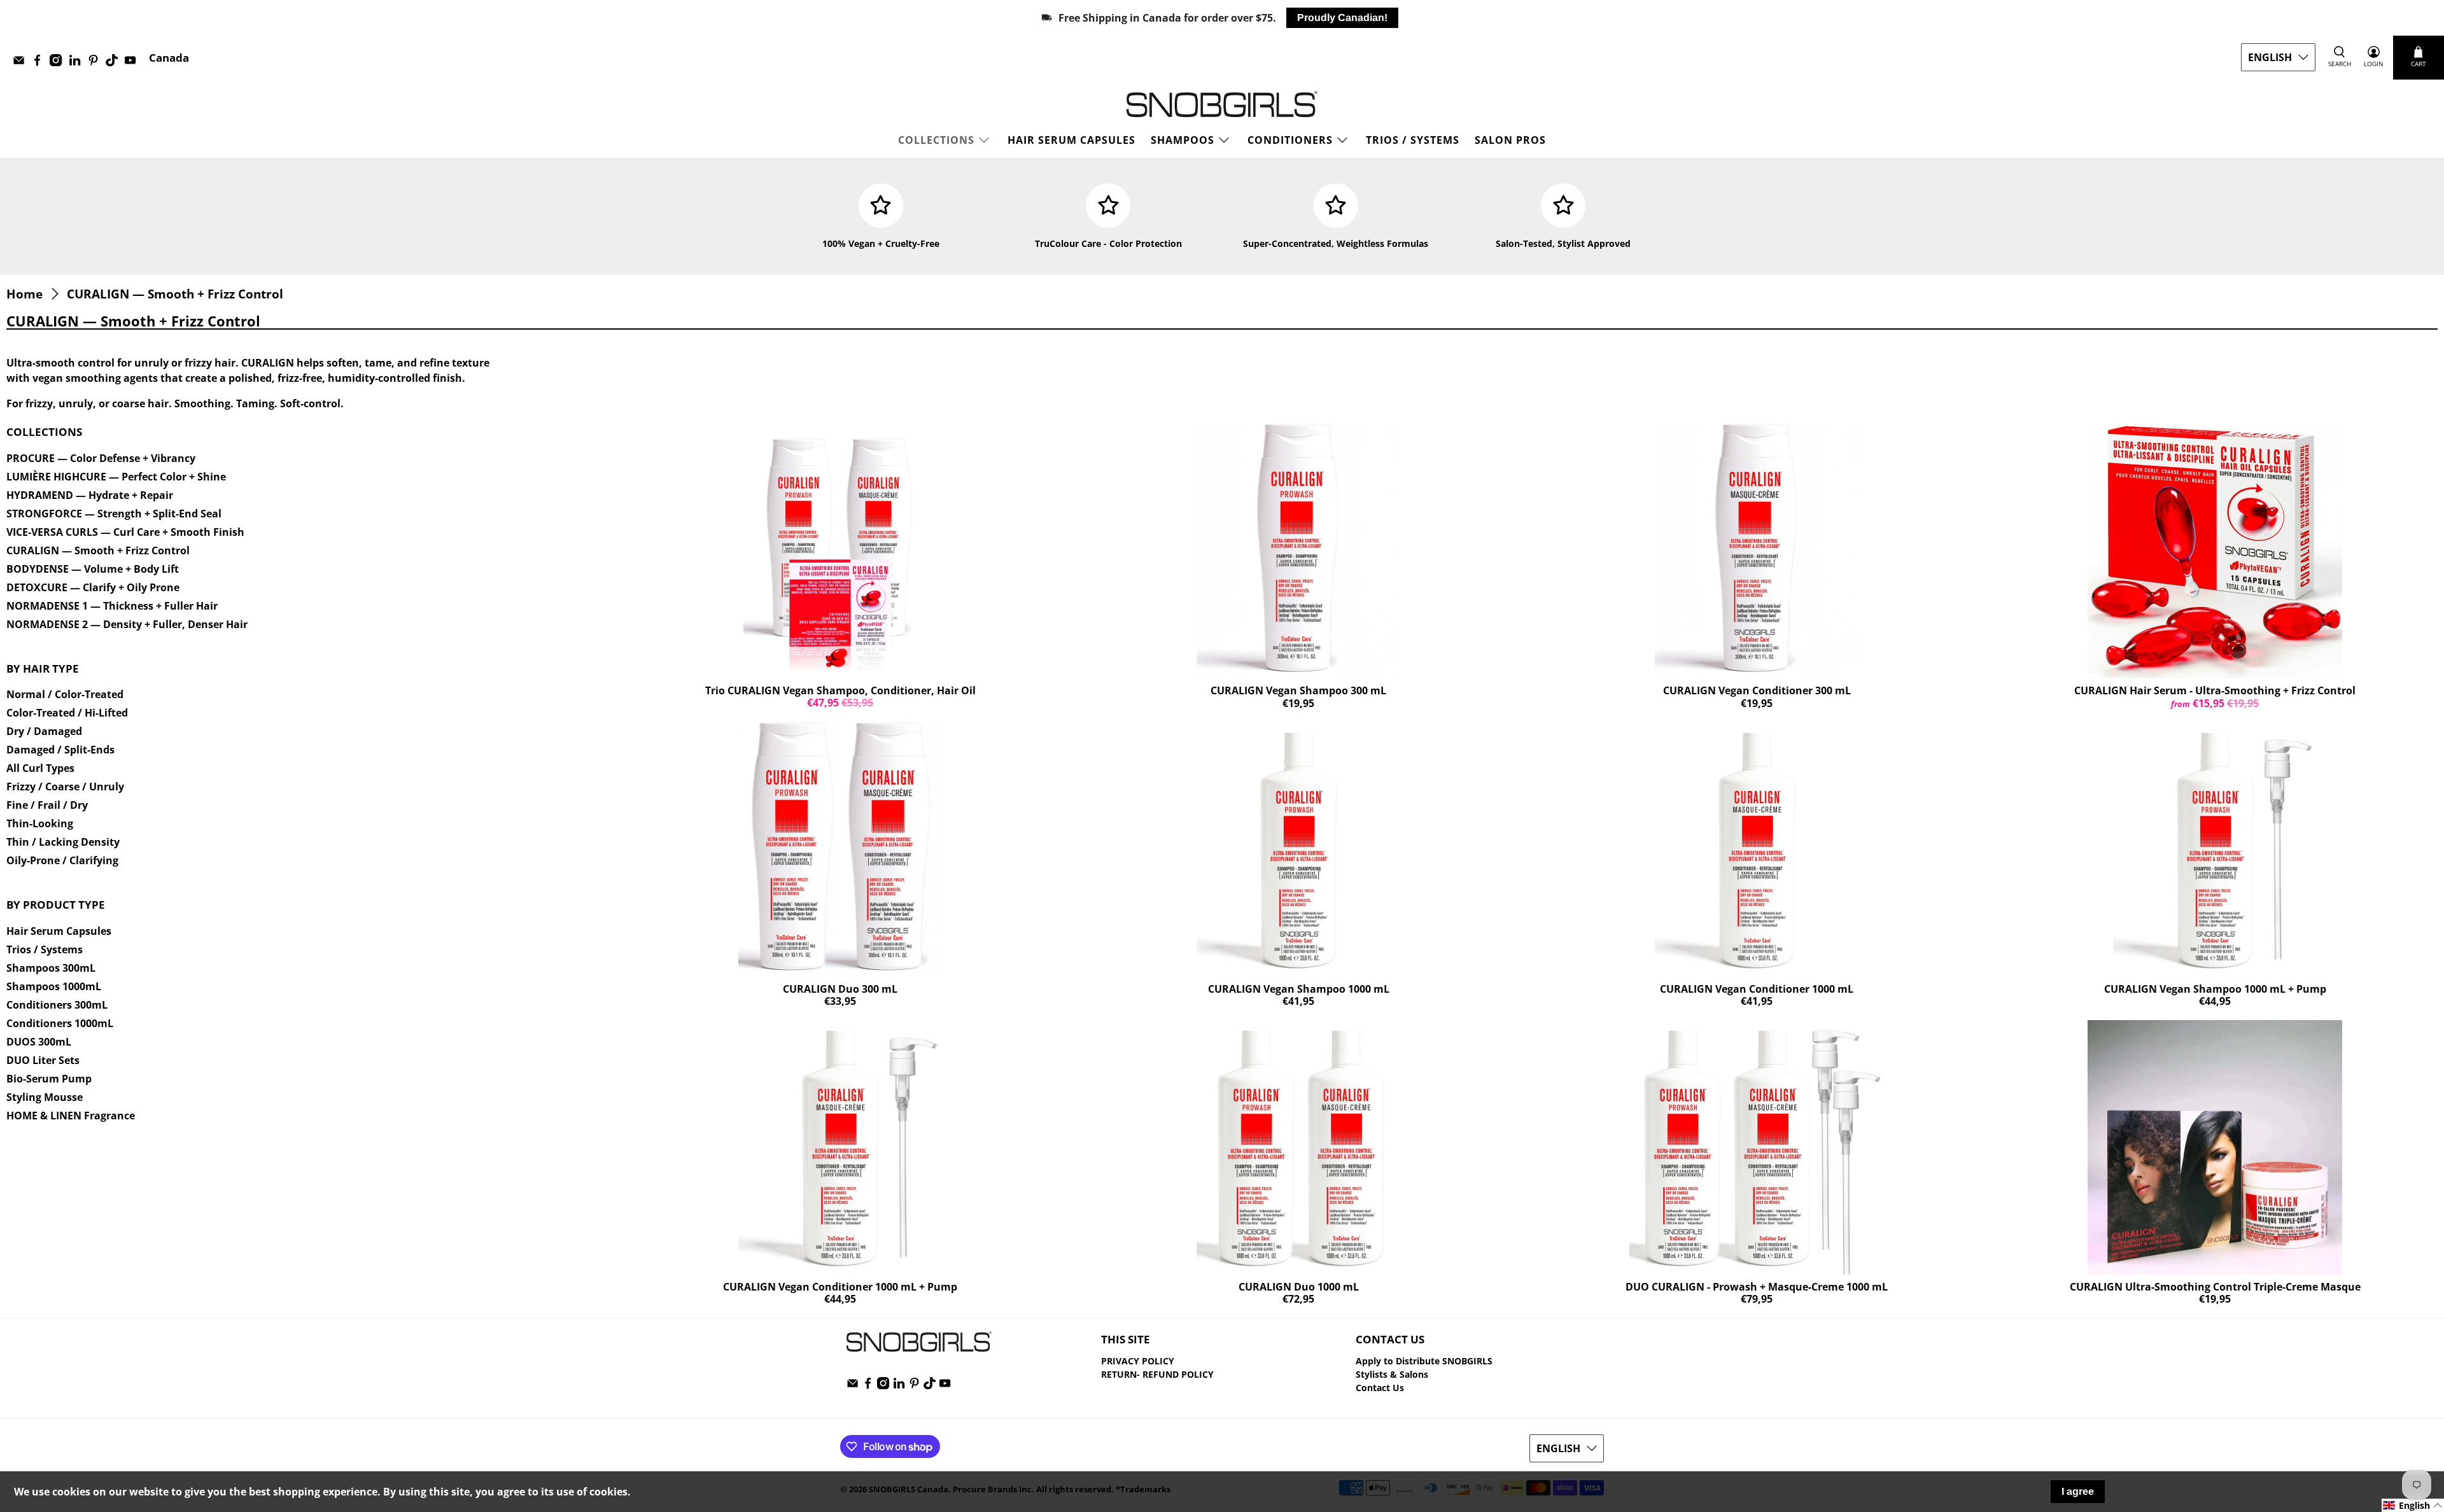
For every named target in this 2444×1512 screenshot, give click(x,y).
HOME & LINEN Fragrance (71, 1116)
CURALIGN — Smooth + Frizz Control (175, 294)
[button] (2413, 1505)
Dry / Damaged (44, 731)
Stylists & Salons (1392, 1374)
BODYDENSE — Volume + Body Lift (93, 569)
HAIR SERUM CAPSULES (1071, 140)
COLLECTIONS (936, 140)
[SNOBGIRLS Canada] (1222, 104)
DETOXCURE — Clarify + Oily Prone (93, 587)
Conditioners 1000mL (60, 1023)
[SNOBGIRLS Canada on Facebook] (40, 63)
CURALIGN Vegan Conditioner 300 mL (1757, 690)
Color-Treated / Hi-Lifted (67, 713)
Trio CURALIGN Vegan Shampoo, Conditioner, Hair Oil (840, 690)
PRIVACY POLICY (1138, 1361)
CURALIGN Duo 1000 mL (1299, 1287)
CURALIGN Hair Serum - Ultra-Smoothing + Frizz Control (2215, 690)
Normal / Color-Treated (65, 694)
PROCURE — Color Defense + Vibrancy (101, 458)
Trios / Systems (45, 949)
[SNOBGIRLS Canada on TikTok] (115, 63)
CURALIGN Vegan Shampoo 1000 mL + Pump (2215, 989)
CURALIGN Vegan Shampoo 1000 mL (1299, 989)
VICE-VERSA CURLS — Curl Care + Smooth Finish (125, 532)
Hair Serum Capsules (59, 931)
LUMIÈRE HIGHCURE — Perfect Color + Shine (116, 477)
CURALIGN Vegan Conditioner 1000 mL (1757, 989)
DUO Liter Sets (43, 1060)
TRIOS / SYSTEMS (1413, 140)
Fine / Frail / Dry (47, 805)
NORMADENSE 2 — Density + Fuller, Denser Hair (127, 624)
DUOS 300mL (39, 1042)
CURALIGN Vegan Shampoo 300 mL (1298, 690)
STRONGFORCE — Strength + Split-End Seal (114, 514)
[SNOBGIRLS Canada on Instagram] (59, 63)
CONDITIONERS (1290, 140)
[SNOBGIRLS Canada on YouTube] (133, 63)
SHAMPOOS (1183, 140)
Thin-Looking (40, 823)
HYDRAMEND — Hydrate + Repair (90, 495)
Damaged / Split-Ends (60, 750)
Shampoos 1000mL (54, 986)
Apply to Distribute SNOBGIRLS (1424, 1361)
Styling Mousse (45, 1097)
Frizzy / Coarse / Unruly (65, 787)
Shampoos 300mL (51, 968)
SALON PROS (1510, 140)
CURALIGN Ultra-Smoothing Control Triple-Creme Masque (2215, 1287)
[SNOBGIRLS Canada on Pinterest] (96, 63)
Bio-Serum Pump (49, 1079)
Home (25, 294)
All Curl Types (40, 768)
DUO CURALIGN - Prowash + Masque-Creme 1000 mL (1757, 1287)
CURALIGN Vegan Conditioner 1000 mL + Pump (840, 1287)
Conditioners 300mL (57, 1005)
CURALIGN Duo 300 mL (840, 989)
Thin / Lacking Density (63, 842)
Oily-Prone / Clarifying (62, 860)
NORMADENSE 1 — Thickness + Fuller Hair (112, 606)
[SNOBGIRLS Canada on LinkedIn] (78, 63)
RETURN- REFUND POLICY (1157, 1374)
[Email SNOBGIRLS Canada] (22, 63)
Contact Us (1380, 1388)
